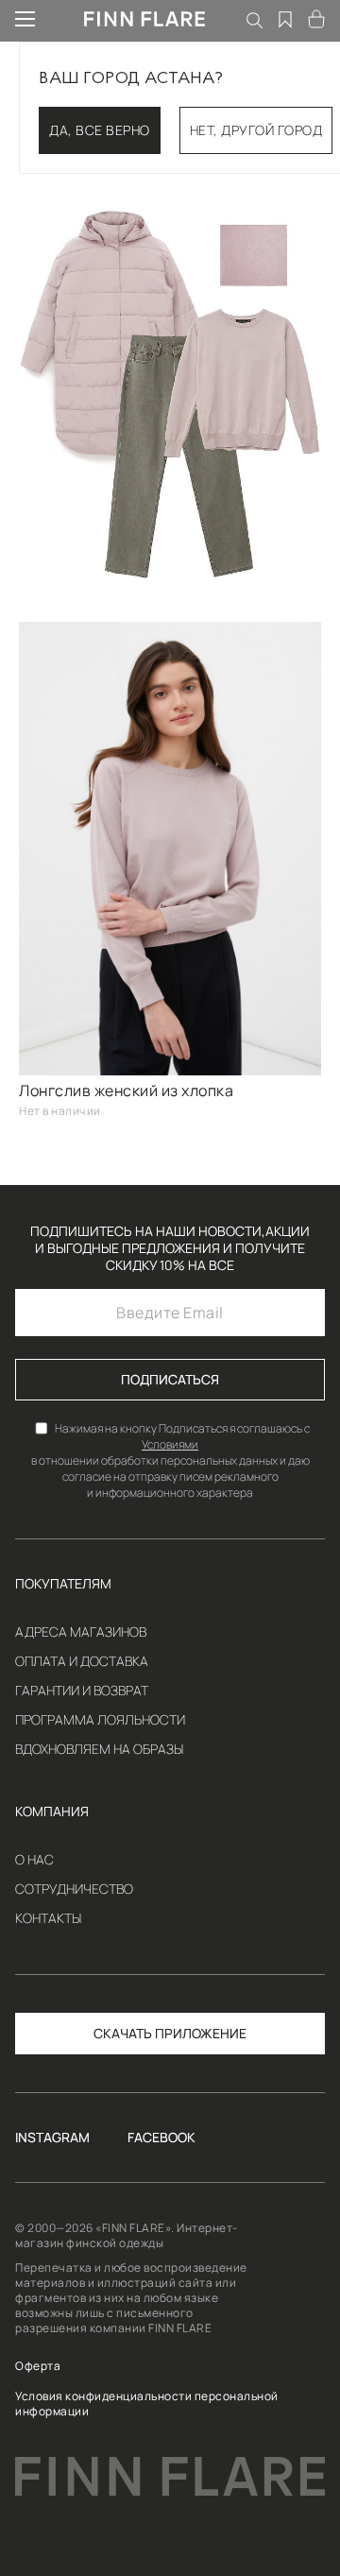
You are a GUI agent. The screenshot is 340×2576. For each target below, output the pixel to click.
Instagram (52, 2138)
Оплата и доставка (82, 1661)
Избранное (286, 19)
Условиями (170, 1444)
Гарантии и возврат (82, 1691)
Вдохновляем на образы (99, 1749)
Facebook (161, 2138)
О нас (34, 1860)
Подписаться (170, 1379)
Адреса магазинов (81, 1632)
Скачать (123, 2033)
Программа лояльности (100, 1720)
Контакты (48, 1918)
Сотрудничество (74, 1889)
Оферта (38, 2366)
